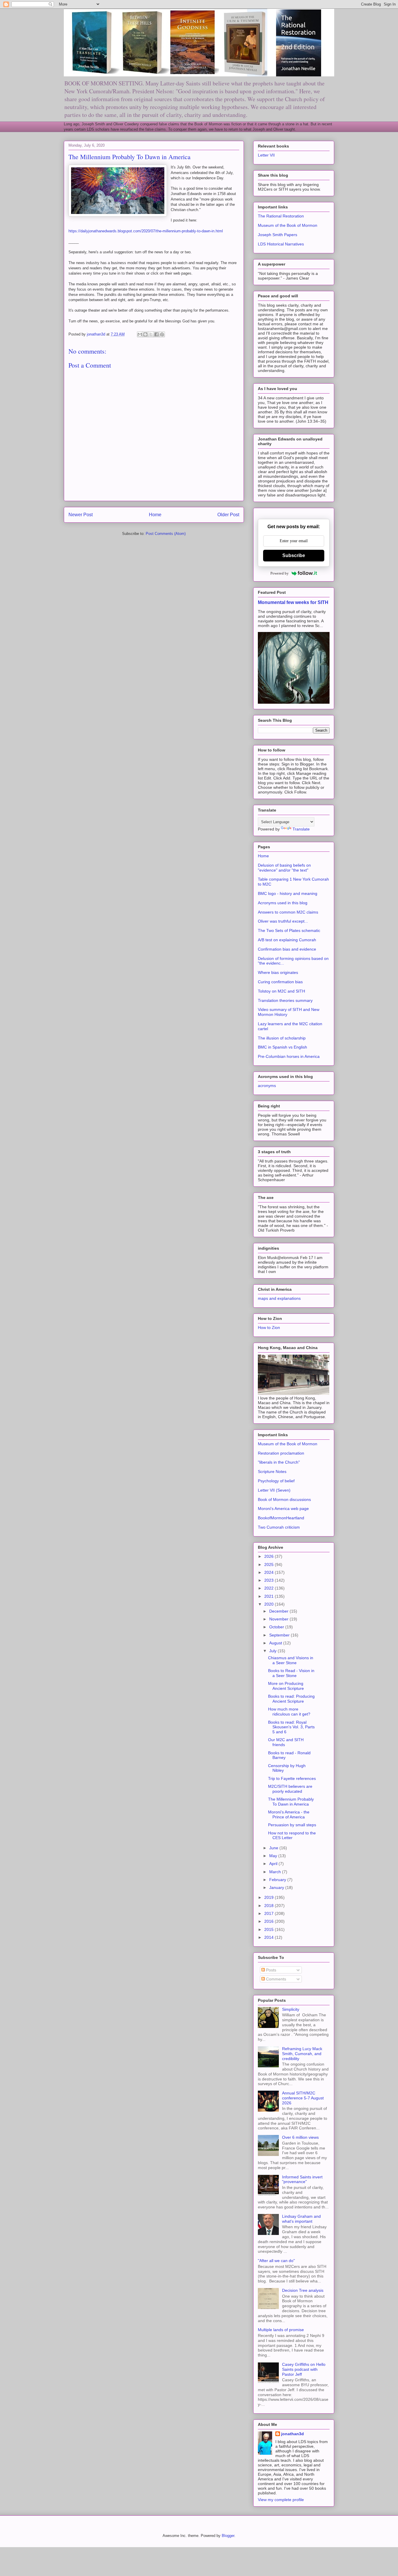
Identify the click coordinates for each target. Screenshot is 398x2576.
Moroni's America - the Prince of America (289, 1814)
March (276, 1872)
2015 (270, 1929)
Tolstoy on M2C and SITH (281, 991)
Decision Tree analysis (303, 2290)
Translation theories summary (285, 1000)
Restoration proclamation (281, 1453)
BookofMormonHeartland (281, 1518)
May (274, 1856)
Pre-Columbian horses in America (289, 1056)
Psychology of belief (276, 1481)
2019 (270, 1897)
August (276, 1643)
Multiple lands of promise (281, 2330)
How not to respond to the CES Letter (292, 1835)
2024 (270, 1572)
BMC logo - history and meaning (288, 893)
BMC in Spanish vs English (282, 1047)
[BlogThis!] (145, 334)
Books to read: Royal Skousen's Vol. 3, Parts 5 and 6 (291, 1727)
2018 (270, 1906)
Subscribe (294, 555)
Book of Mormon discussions (284, 1499)
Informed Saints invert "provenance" (302, 2179)
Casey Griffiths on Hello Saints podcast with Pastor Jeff (304, 2369)
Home (155, 515)
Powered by (280, 573)
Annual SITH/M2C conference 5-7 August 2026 (303, 2098)
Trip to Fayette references (292, 1778)
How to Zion (269, 1327)
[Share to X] (151, 334)
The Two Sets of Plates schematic (289, 930)
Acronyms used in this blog (283, 903)
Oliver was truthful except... (283, 921)
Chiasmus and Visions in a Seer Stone (291, 1660)
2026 (270, 1556)
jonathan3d (293, 2434)
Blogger (228, 2536)
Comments (275, 1979)
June (274, 1848)
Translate (301, 829)
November (279, 1619)
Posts (271, 1970)
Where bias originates (278, 972)
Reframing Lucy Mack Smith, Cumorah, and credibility (302, 2054)
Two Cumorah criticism (279, 1527)
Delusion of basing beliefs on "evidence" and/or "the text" (284, 868)
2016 (270, 1921)
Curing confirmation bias (280, 982)
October (277, 1627)
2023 (270, 1580)
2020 (270, 1604)
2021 (270, 1596)
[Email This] (140, 334)
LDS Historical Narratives (281, 244)
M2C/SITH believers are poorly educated (290, 1789)
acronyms (267, 1086)
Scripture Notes (272, 1472)
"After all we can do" (276, 2261)
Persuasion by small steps (292, 1825)
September (280, 1635)
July (273, 1651)
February (278, 1880)
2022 (270, 1588)
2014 (270, 1937)
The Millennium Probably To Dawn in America (291, 1802)
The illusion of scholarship (282, 1038)
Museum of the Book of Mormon (288, 225)
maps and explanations (279, 1298)
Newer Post (81, 515)
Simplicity (291, 2009)
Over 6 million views (300, 2137)
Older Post (228, 515)
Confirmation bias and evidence (287, 949)
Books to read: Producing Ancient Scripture (291, 1699)
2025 (270, 1564)
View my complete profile (281, 2500)
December (279, 1611)
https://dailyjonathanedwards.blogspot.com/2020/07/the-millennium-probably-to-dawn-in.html (146, 231)
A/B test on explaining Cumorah (287, 940)
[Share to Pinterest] (162, 334)
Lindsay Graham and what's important (301, 2219)
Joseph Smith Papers (278, 235)
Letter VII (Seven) (274, 1490)
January (277, 1887)
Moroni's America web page (283, 1509)
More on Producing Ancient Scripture (286, 1686)
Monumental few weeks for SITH (293, 602)
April (274, 1864)
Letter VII (266, 155)
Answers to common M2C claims (288, 912)
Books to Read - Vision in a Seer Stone (291, 1673)
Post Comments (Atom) (166, 534)
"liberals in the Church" (279, 1462)
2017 (270, 1913)
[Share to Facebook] (156, 334)
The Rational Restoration (281, 216)
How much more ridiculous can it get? (289, 1712)
